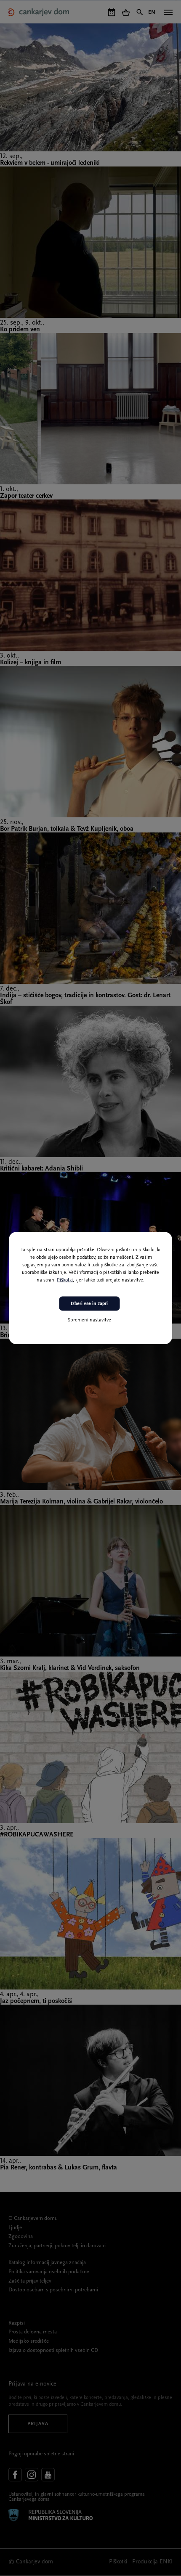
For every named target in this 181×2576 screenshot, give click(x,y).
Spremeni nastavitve (89, 1320)
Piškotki (65, 1280)
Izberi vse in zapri (89, 1303)
